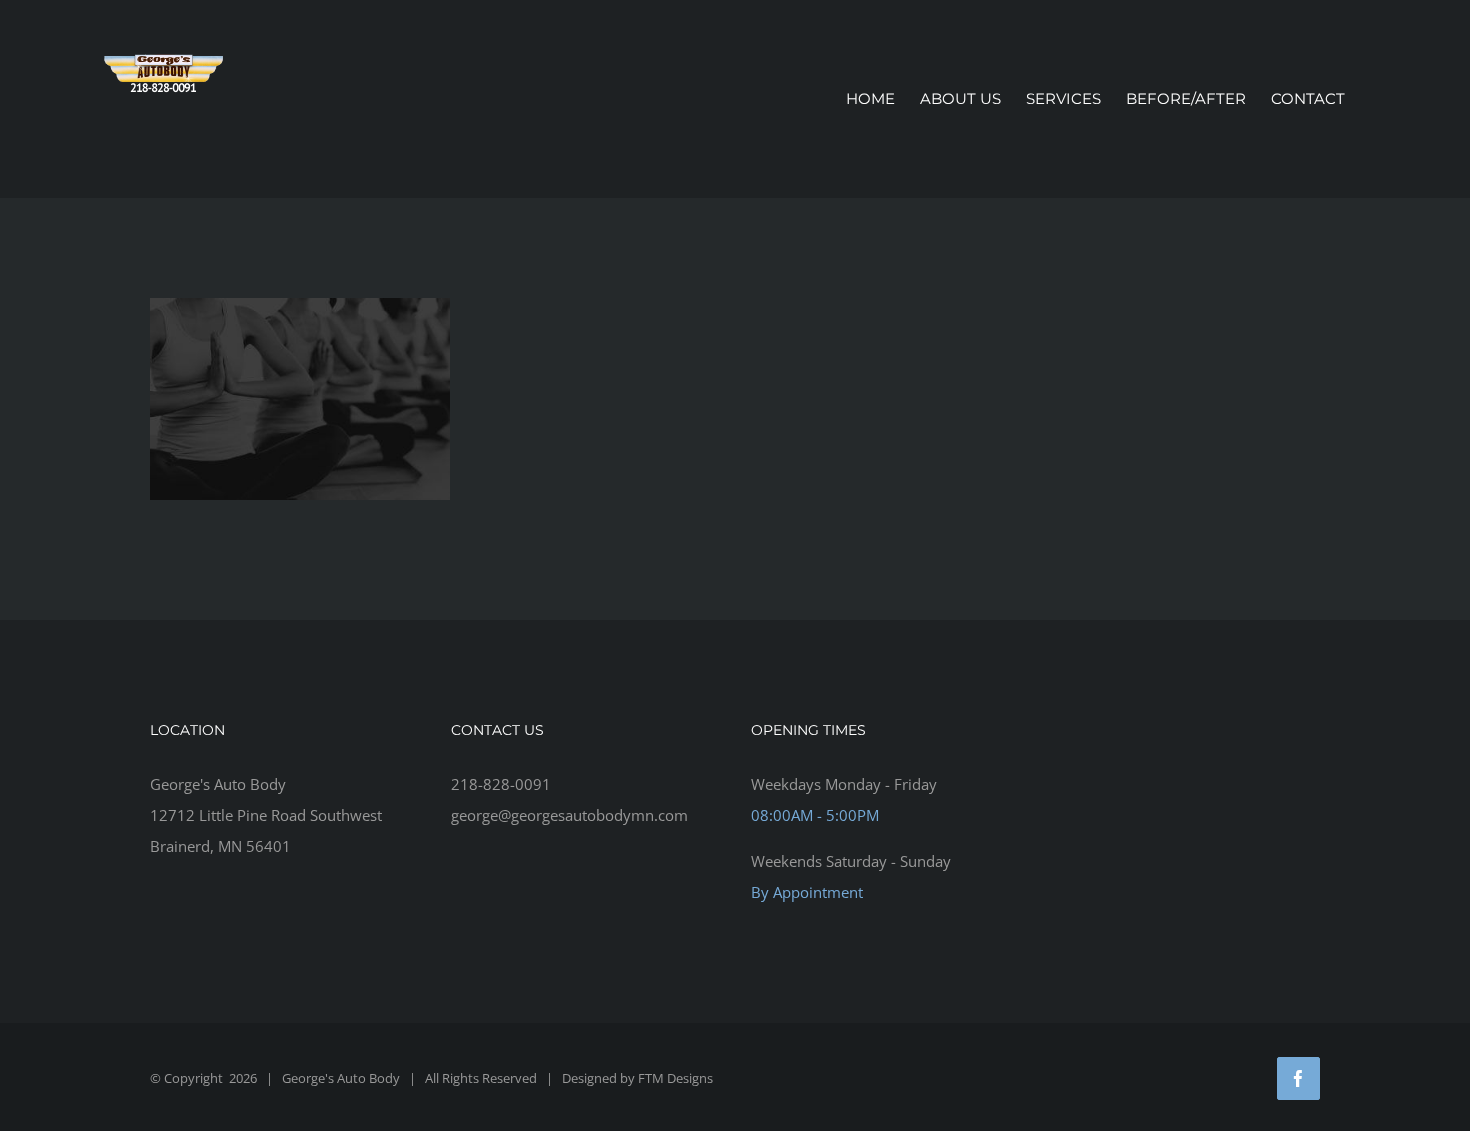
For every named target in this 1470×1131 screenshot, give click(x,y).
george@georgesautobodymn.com (569, 815)
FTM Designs (675, 1078)
